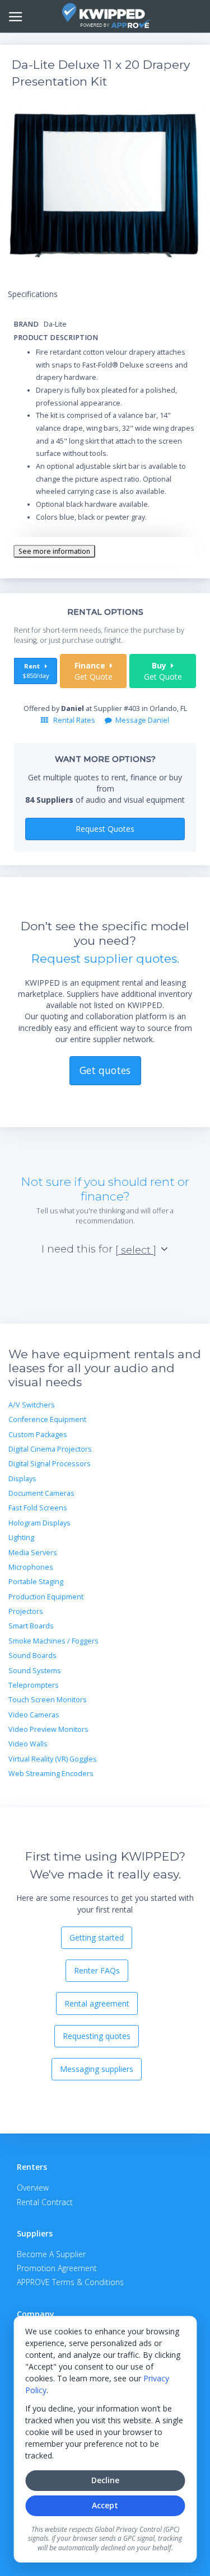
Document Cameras (41, 1493)
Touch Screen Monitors (48, 1700)
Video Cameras (34, 1715)
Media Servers (33, 1553)
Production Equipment (46, 1597)
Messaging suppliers (97, 2069)
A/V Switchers (32, 1405)
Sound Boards (32, 1656)
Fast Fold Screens (38, 1508)
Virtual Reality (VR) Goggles (53, 1759)
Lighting (21, 1537)
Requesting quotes (97, 2036)
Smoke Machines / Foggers (53, 1641)
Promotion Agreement (57, 2268)
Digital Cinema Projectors (50, 1449)
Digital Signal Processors (50, 1464)
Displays (22, 1479)
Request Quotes (105, 829)
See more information (54, 551)
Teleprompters (34, 1685)
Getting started (97, 1937)
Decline (105, 2480)
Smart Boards (31, 1626)
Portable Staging (36, 1582)
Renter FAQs (97, 1970)
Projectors (26, 1611)
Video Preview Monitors (48, 1729)
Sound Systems (35, 1671)
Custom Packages (38, 1435)
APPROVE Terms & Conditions (70, 2282)
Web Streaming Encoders (51, 1774)
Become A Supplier (51, 2254)
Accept (105, 2505)
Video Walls (28, 1744)
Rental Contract (45, 2202)
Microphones (31, 1567)
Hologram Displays (39, 1523)
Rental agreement (97, 2003)
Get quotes (105, 1070)
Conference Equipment (47, 1419)
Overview (33, 2188)
